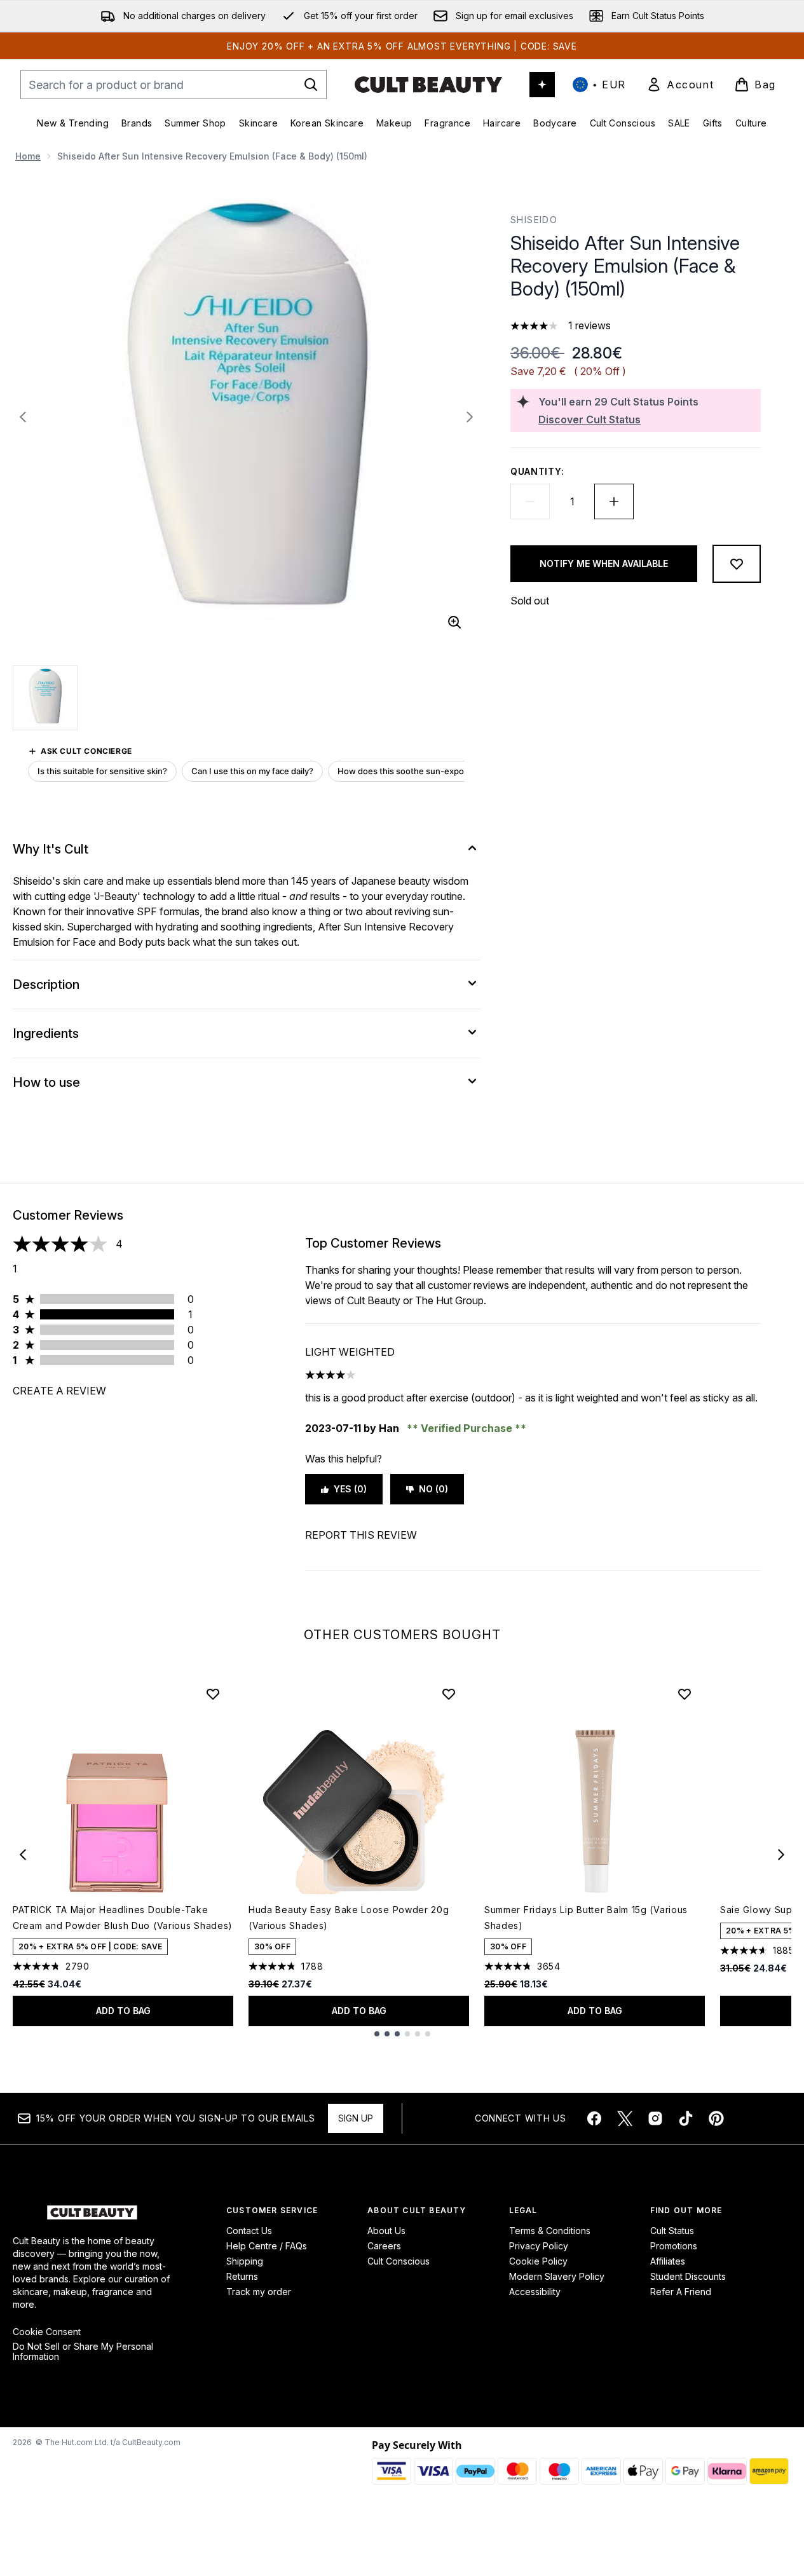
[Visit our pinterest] (716, 2118)
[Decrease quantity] (530, 501)
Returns (242, 2276)
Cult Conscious (399, 2261)
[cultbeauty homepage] (428, 85)
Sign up (356, 2118)
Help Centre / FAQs (267, 2246)
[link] (680, 85)
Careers (384, 2246)
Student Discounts (688, 2276)
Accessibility (535, 2292)
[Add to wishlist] (737, 564)
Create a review (59, 1391)
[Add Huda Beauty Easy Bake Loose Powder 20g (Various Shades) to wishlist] (449, 1694)
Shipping (245, 2261)
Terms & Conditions (550, 2231)
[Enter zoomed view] (454, 622)
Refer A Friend (681, 2292)
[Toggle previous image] (23, 417)
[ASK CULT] (542, 85)
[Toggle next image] (470, 417)
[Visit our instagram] (655, 2118)
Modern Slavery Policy (557, 2276)
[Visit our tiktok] (686, 2118)
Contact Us (249, 2231)
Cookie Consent (47, 2332)
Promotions (674, 2246)
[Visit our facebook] (594, 2118)
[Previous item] (23, 1855)
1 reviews (589, 325)
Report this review (361, 1535)
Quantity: (537, 471)
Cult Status (672, 2231)
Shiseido (534, 220)
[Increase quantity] (614, 501)
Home (28, 156)
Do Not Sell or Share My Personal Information (83, 2352)
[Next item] (781, 1855)
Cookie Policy (538, 2261)
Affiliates (668, 2261)
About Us (386, 2231)
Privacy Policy (539, 2246)
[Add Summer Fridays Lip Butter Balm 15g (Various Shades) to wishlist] (685, 1694)
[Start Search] (311, 85)
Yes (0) (350, 1489)
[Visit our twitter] (625, 2118)
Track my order (259, 2292)
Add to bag (123, 2011)
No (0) (433, 1489)
